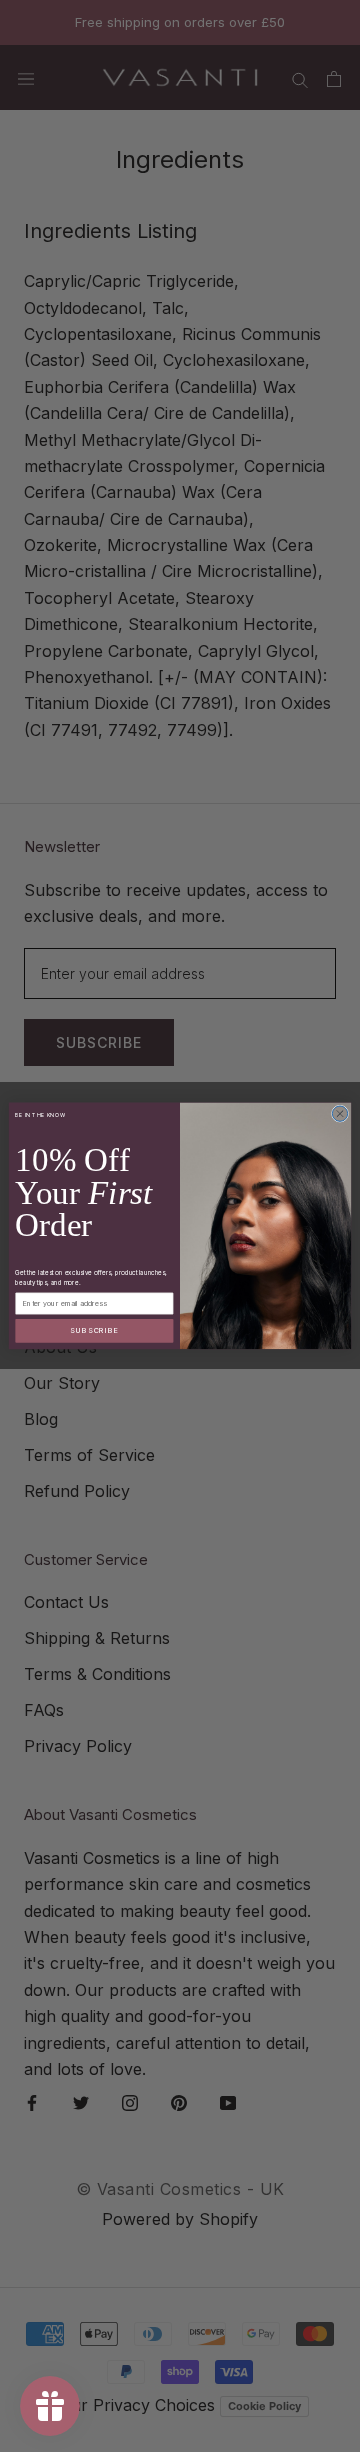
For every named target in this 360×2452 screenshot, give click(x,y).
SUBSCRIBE (94, 1330)
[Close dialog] (339, 1113)
